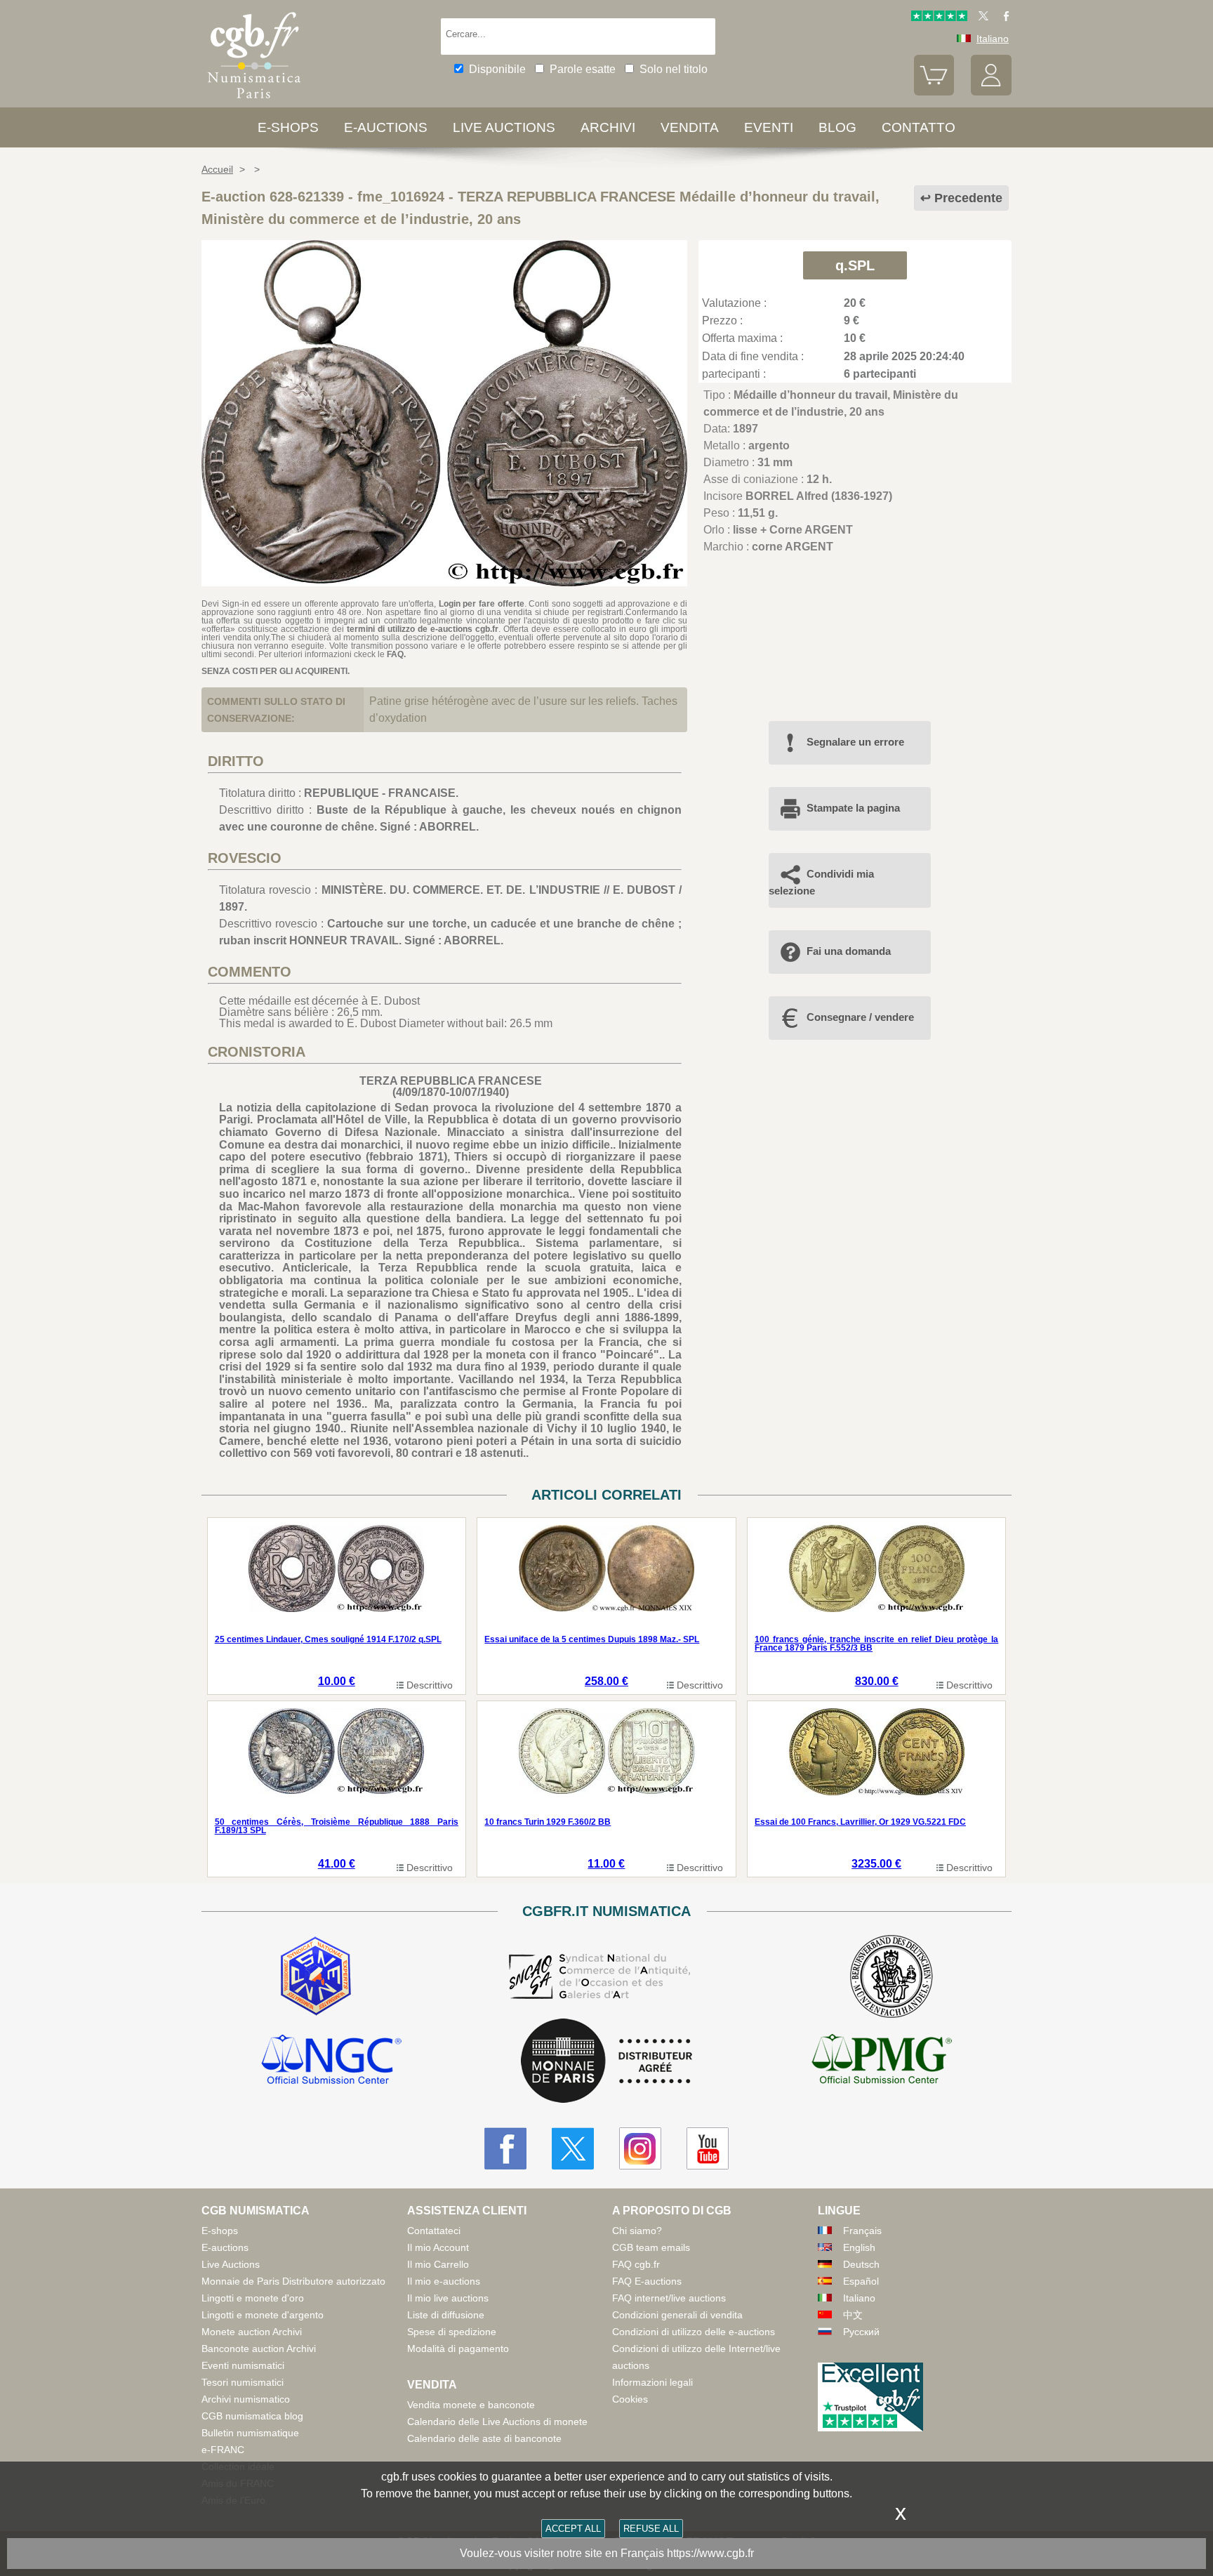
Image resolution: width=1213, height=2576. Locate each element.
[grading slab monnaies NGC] (331, 2061)
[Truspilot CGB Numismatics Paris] (939, 18)
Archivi (608, 127)
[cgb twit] (981, 18)
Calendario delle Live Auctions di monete (497, 2422)
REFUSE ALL (651, 2529)
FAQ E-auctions (647, 2281)
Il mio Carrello (438, 2264)
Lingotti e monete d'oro (253, 2298)
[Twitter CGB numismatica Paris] (573, 2148)
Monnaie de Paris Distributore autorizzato (293, 2281)
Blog (837, 127)
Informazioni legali (652, 2382)
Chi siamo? (637, 2231)
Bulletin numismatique (250, 2433)
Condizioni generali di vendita (677, 2315)
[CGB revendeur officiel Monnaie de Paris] (606, 2062)
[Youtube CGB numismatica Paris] (708, 2148)
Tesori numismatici (243, 2382)
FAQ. (396, 654)
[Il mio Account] (991, 92)
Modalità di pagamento (458, 2349)
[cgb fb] (1003, 18)
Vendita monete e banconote (471, 2405)
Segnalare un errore (855, 742)
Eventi (769, 127)
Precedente (968, 198)
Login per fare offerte (482, 604)
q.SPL (855, 265)
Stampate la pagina (853, 808)
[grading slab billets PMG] (882, 2061)
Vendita (690, 127)
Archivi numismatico (246, 2399)
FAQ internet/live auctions (669, 2298)
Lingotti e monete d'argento (263, 2315)
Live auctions (504, 127)
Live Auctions (231, 2264)
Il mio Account (438, 2247)
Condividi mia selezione (821, 882)
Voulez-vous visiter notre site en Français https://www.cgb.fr (607, 2553)
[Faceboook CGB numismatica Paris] (505, 2148)
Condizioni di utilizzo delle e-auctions (694, 2332)
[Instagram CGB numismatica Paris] (640, 2148)
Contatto (919, 127)
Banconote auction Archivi (259, 2349)
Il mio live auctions (448, 2298)
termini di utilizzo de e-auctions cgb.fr (423, 629)
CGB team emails (651, 2247)
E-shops (288, 127)
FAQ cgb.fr (636, 2264)
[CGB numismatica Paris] (254, 101)
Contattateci (434, 2231)
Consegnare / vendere (860, 1017)
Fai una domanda (849, 951)
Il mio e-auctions (444, 2281)
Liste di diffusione (446, 2315)
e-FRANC (223, 2450)
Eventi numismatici (243, 2365)
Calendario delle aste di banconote (484, 2438)
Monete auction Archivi (252, 2332)
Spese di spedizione (452, 2332)
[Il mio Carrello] (934, 92)
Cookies (630, 2399)
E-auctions (386, 127)
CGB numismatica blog (252, 2416)
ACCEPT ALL (573, 2529)
